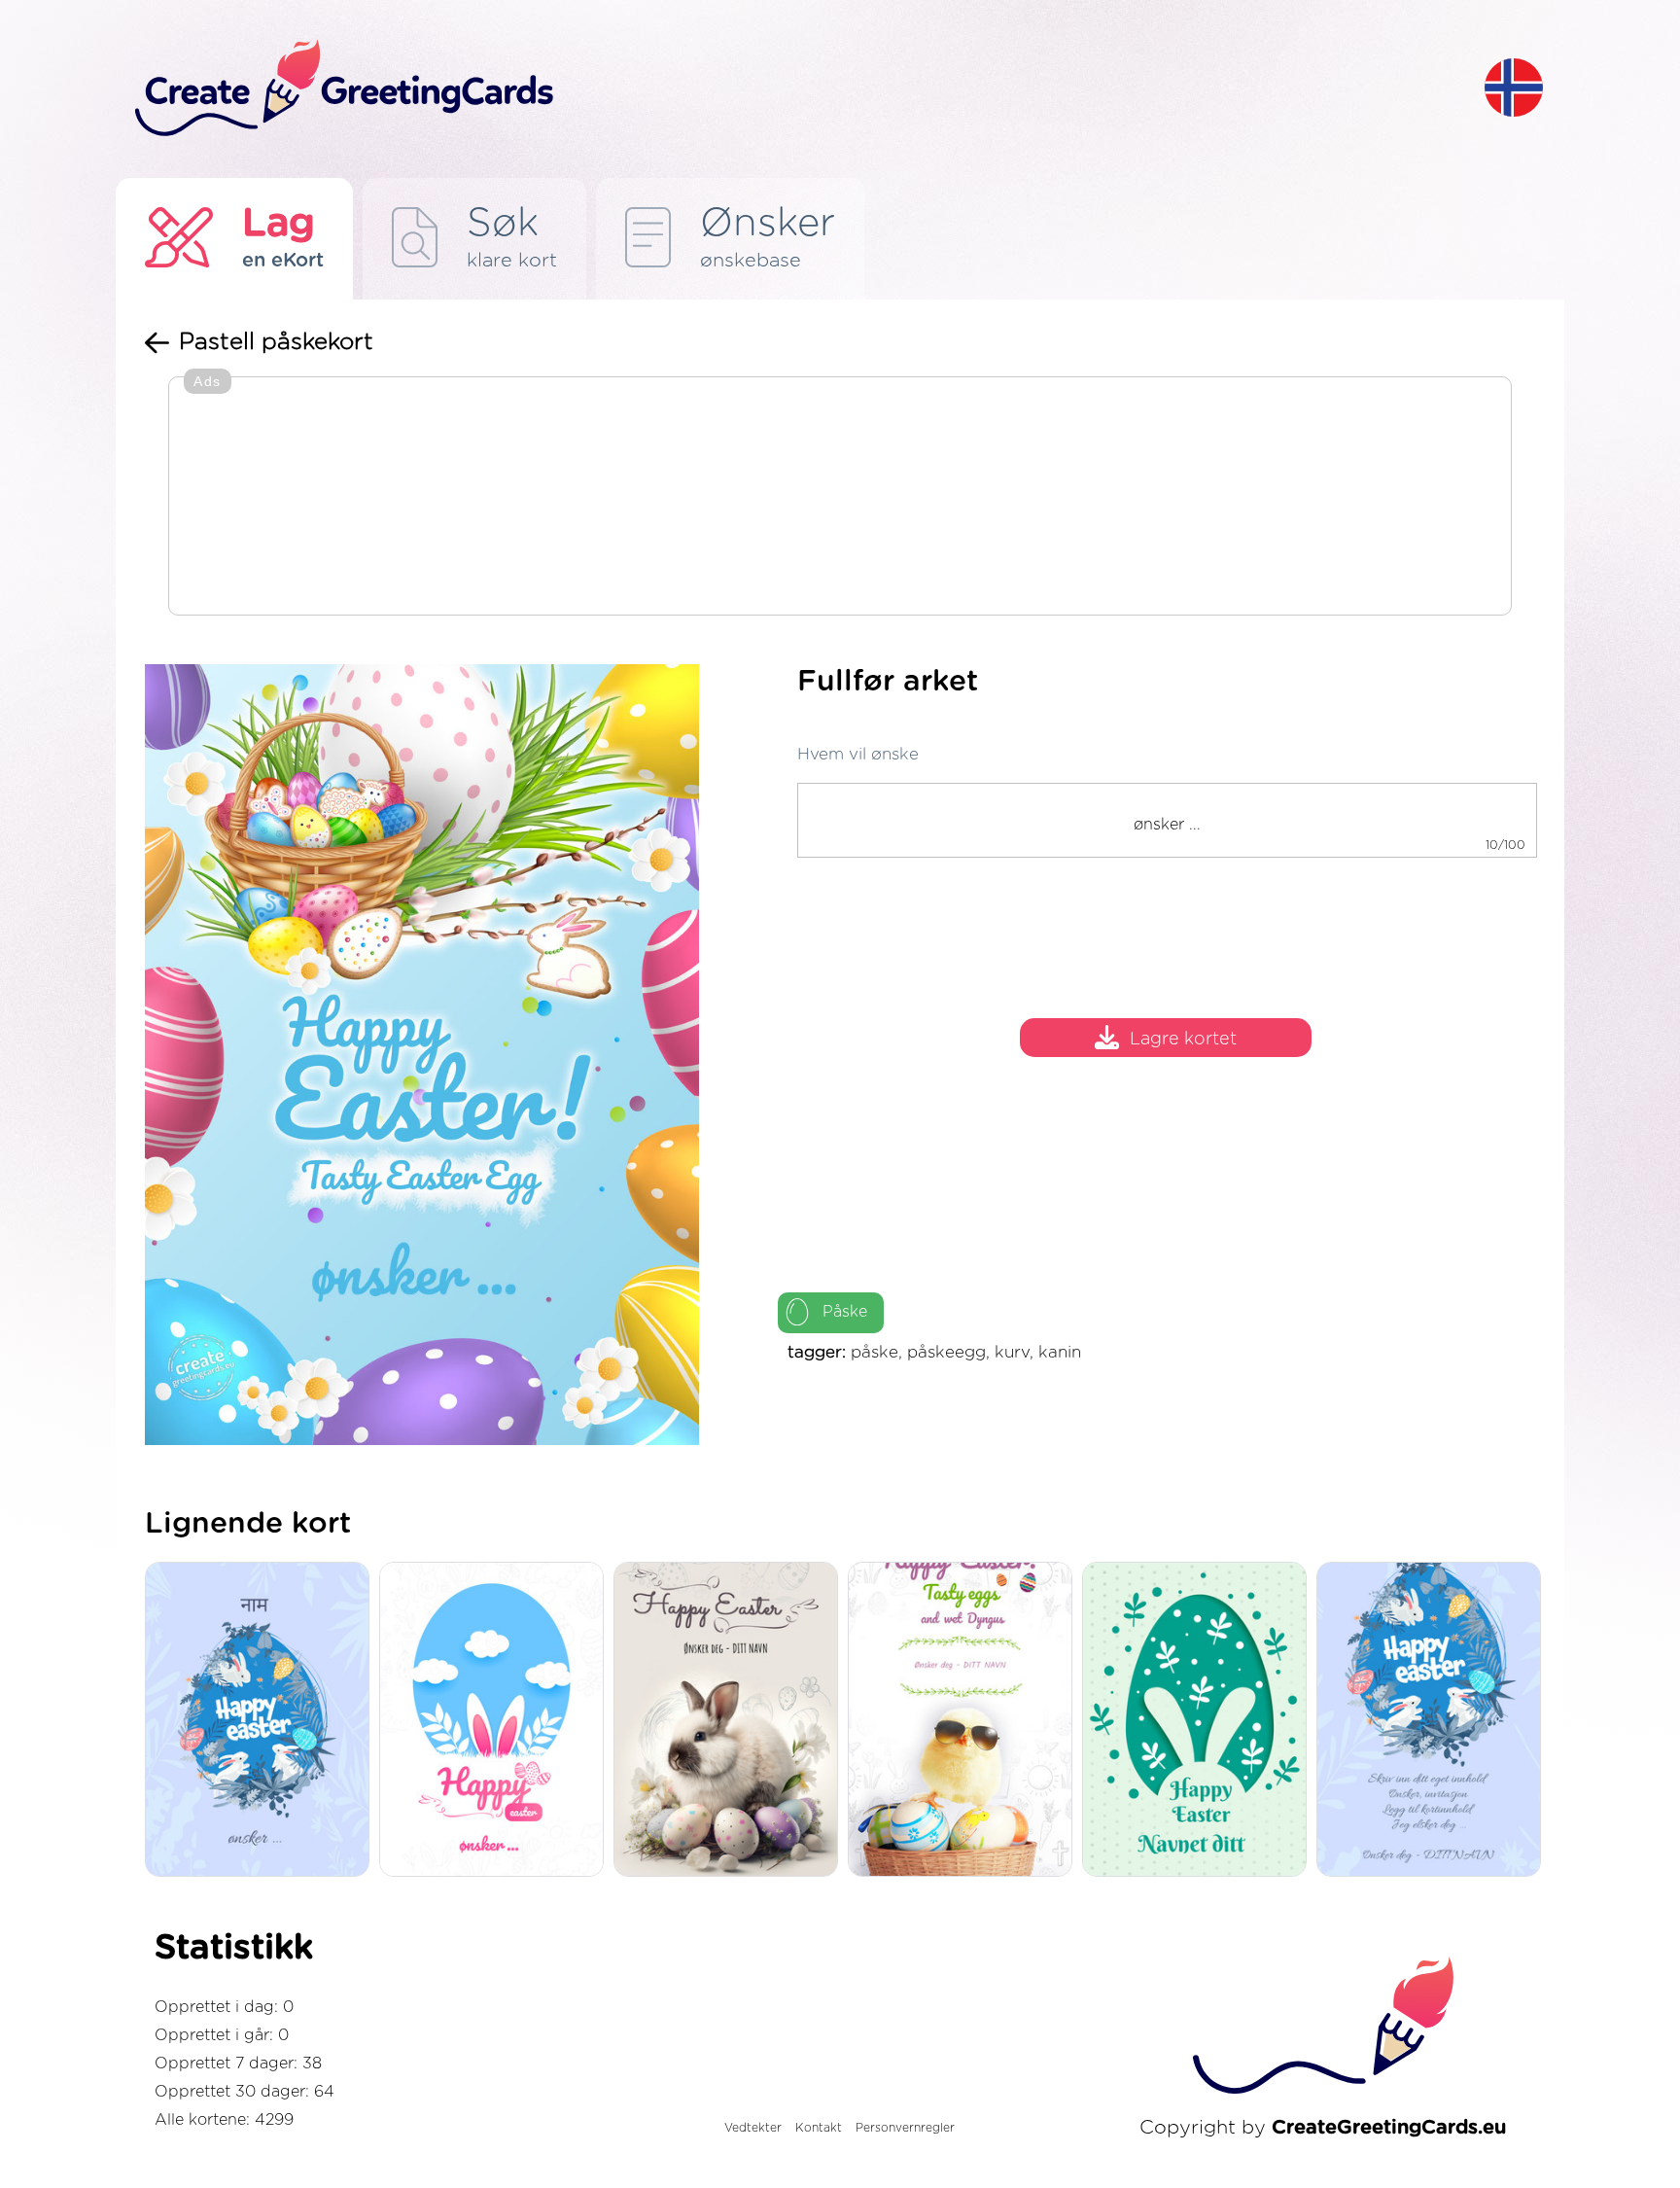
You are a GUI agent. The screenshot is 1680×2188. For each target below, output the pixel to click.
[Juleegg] (1434, 1721)
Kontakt (819, 2128)
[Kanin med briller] (965, 1721)
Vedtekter (753, 2128)
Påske (845, 1312)
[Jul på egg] (262, 1721)
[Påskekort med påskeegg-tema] (731, 1721)
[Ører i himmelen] (496, 1721)
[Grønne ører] (1199, 1721)
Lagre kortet (1183, 1041)
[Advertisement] (840, 498)
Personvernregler (905, 2128)
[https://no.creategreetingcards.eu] (794, 89)
